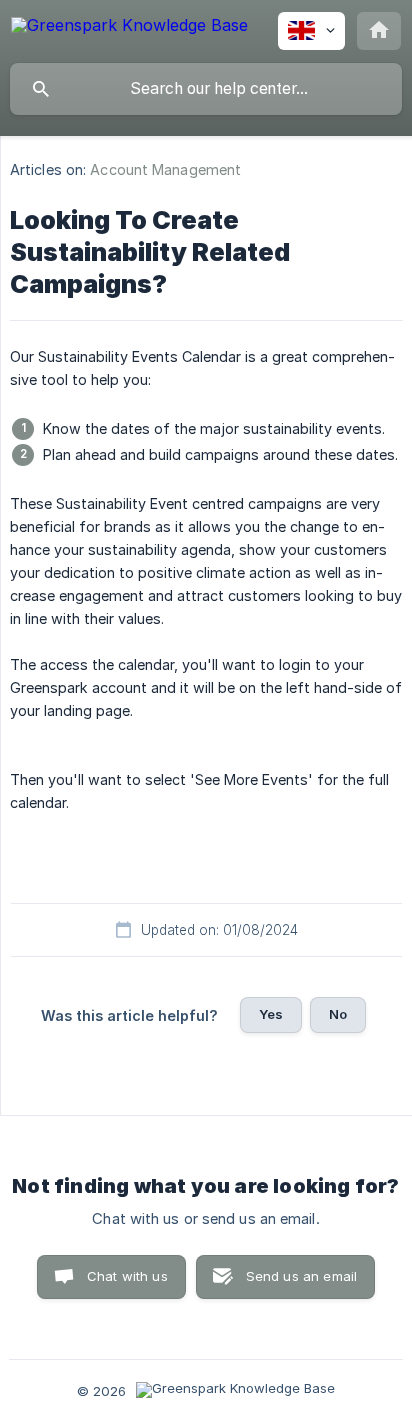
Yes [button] (271, 1014)
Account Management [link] (165, 169)
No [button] (338, 1014)
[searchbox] (206, 89)
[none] (129, 28)
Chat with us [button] (127, 1276)
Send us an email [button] (301, 1276)
